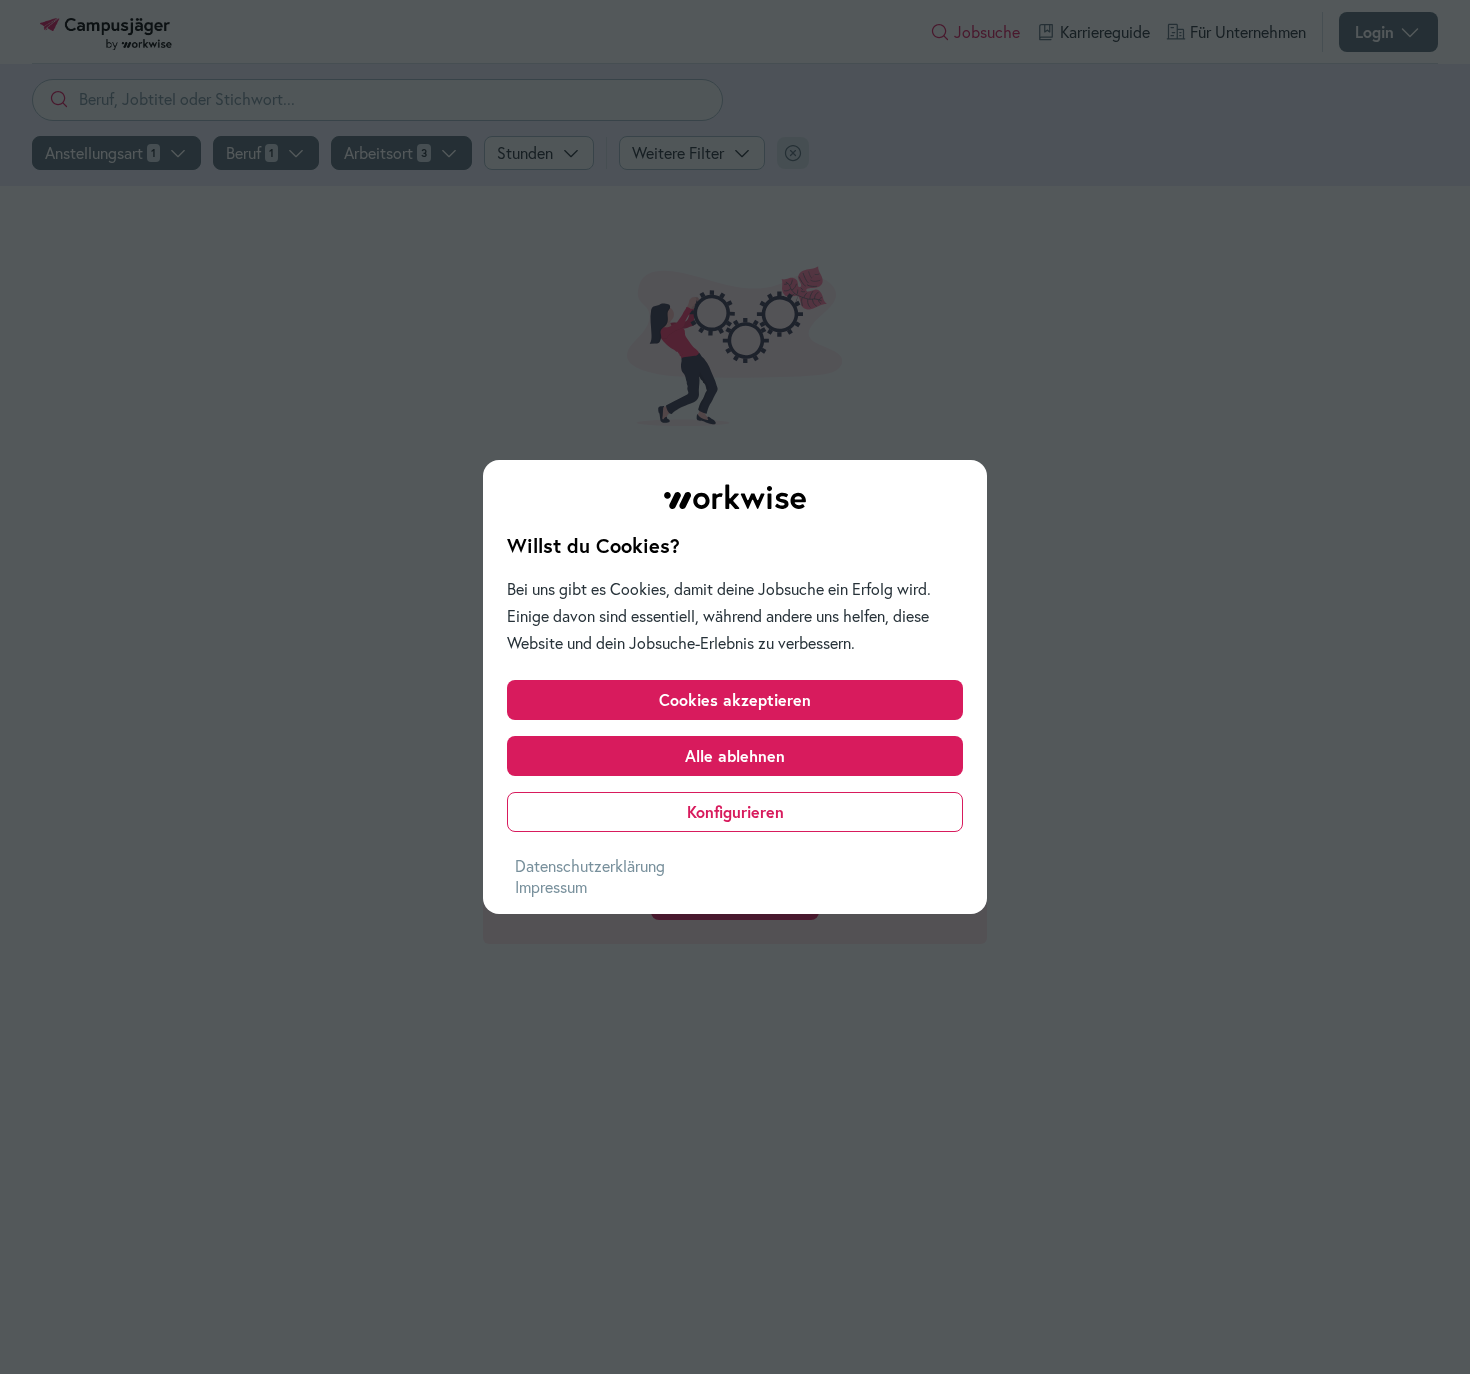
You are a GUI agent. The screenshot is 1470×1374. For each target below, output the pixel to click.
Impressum (551, 887)
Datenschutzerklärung (590, 866)
